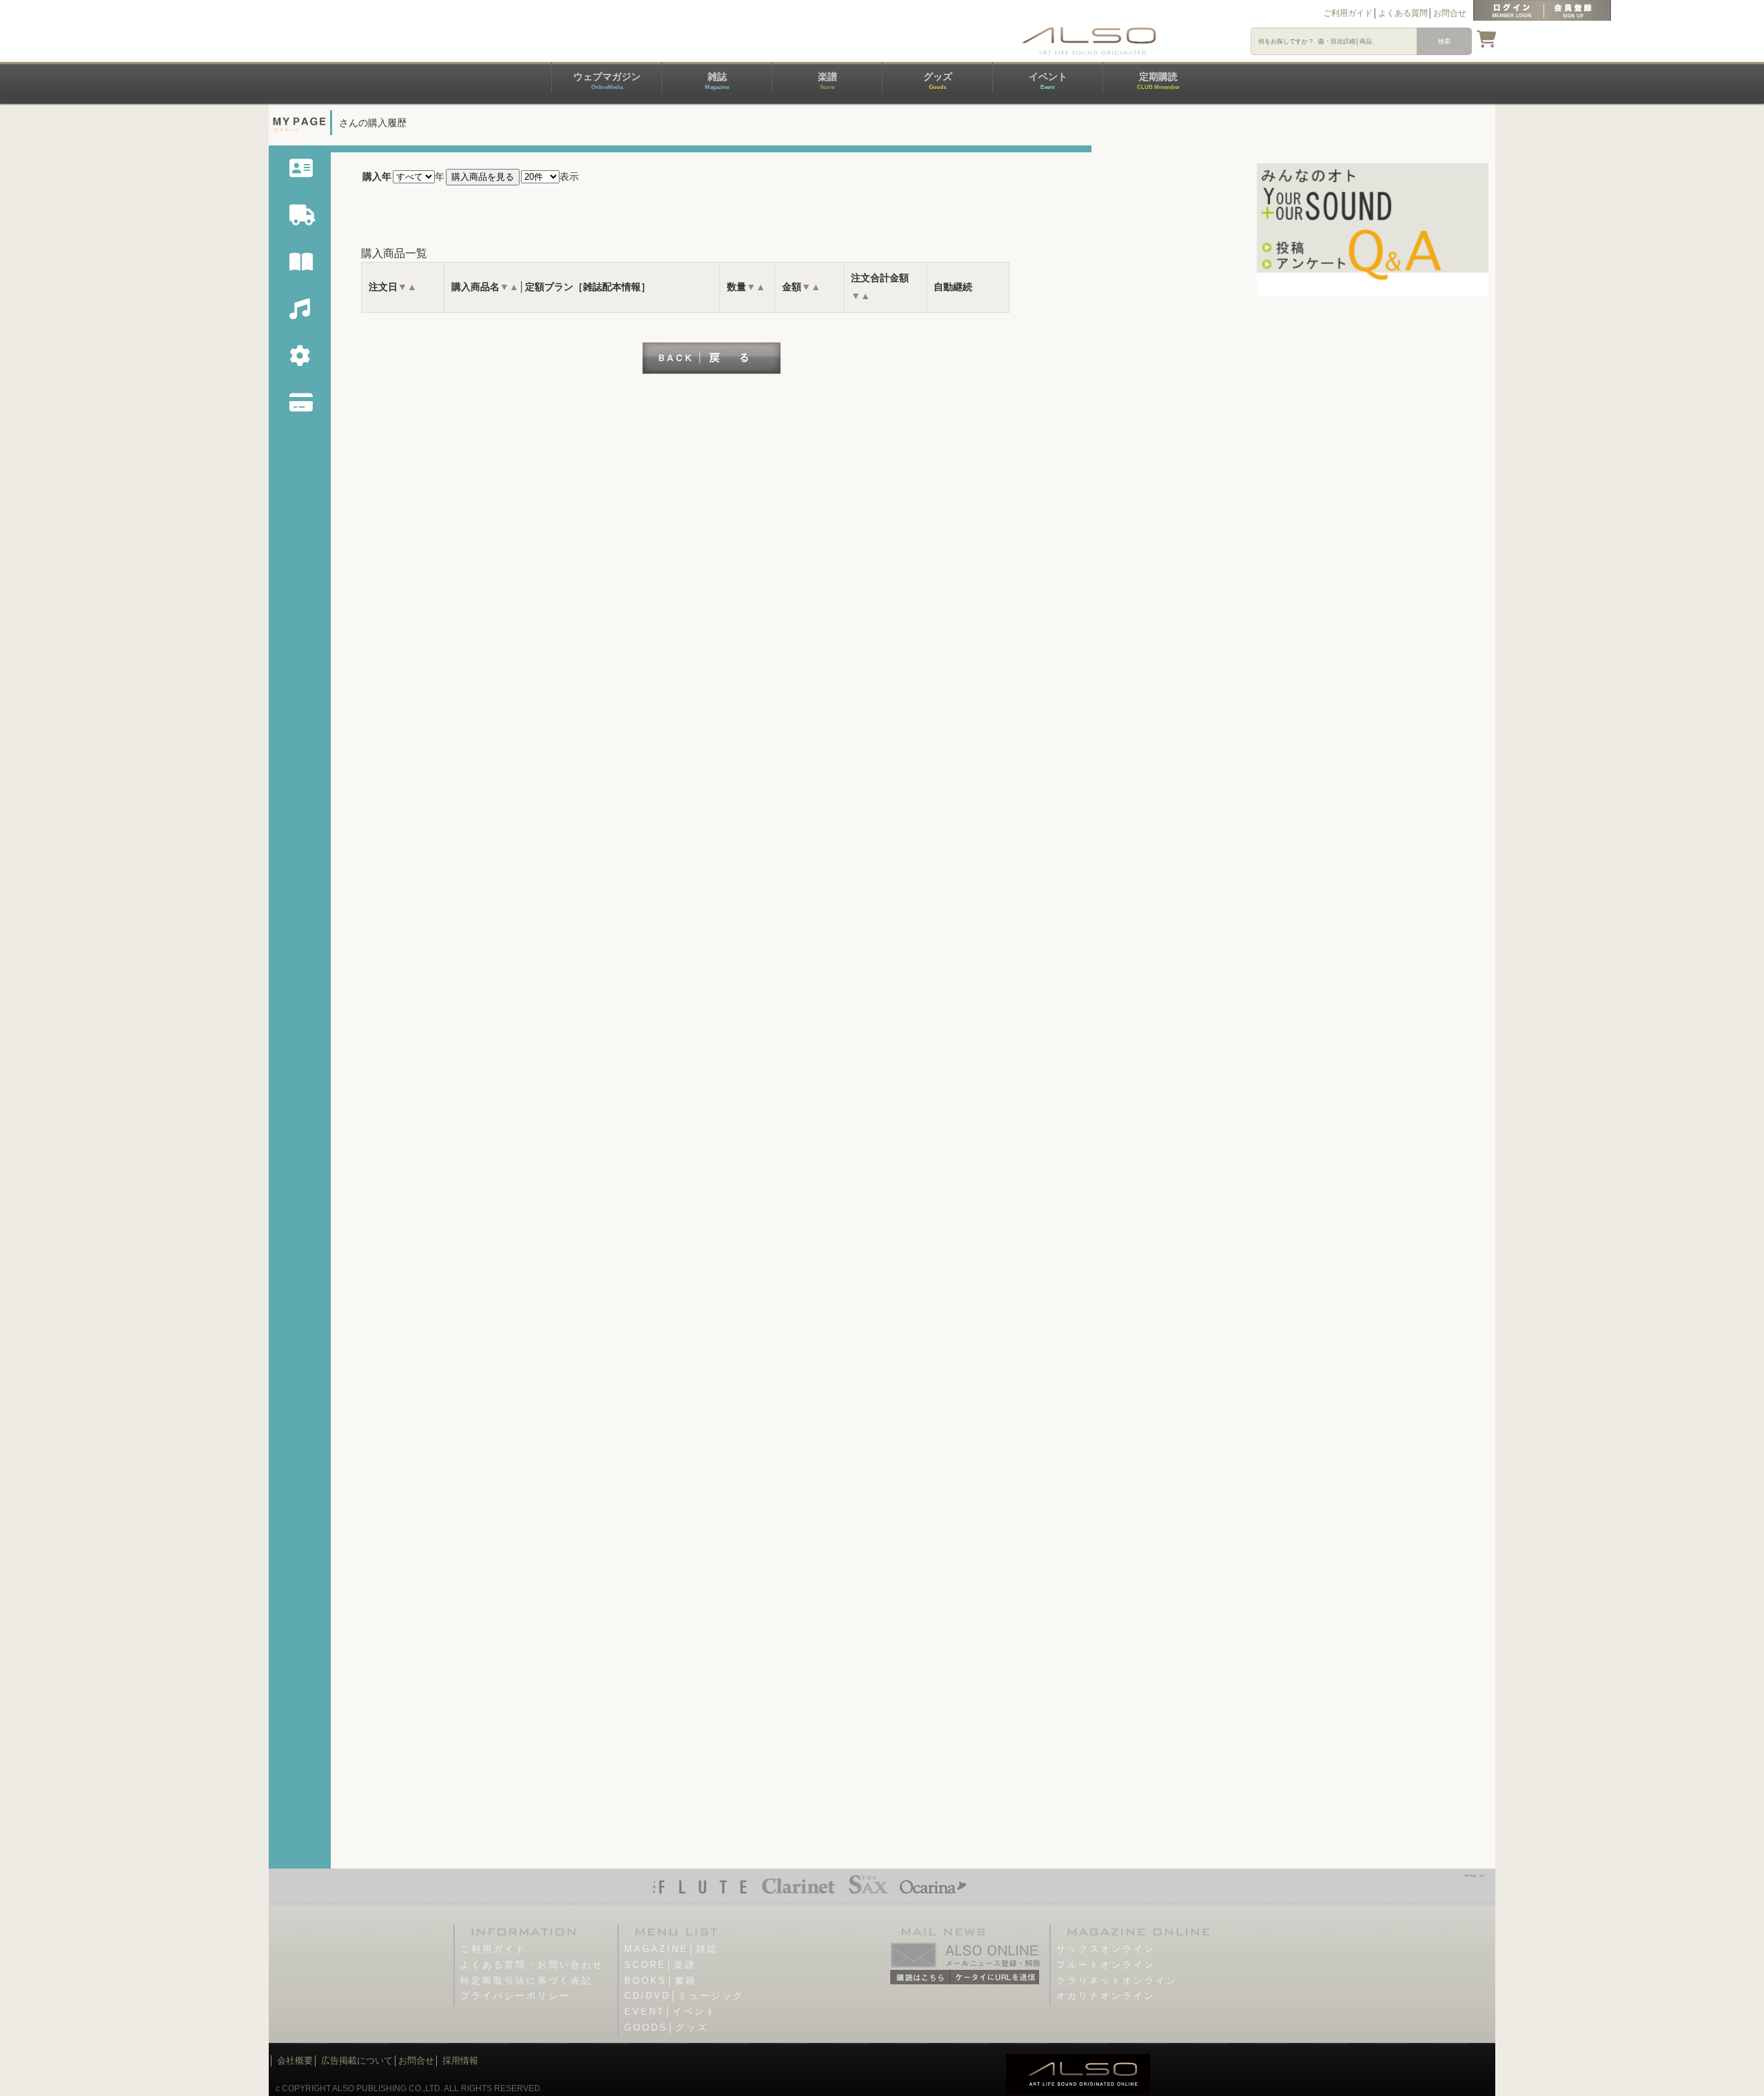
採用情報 (460, 2061)
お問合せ (1450, 13)
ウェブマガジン (607, 81)
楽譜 (828, 81)
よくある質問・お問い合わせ (532, 1965)
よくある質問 (1403, 13)
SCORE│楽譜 (660, 1965)
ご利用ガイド (1348, 13)
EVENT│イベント (670, 2012)
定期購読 (1158, 81)
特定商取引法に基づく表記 (526, 1981)
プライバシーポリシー (515, 1996)
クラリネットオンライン (1117, 1981)
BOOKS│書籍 (660, 1981)
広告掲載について (357, 2061)
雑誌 (717, 81)
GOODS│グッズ (666, 2027)
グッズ (938, 81)
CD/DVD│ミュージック (684, 1996)
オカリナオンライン (1106, 1996)
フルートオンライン (1106, 1965)
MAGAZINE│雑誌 (671, 1949)
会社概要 (295, 2061)
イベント (1048, 81)
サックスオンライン (1106, 1949)
